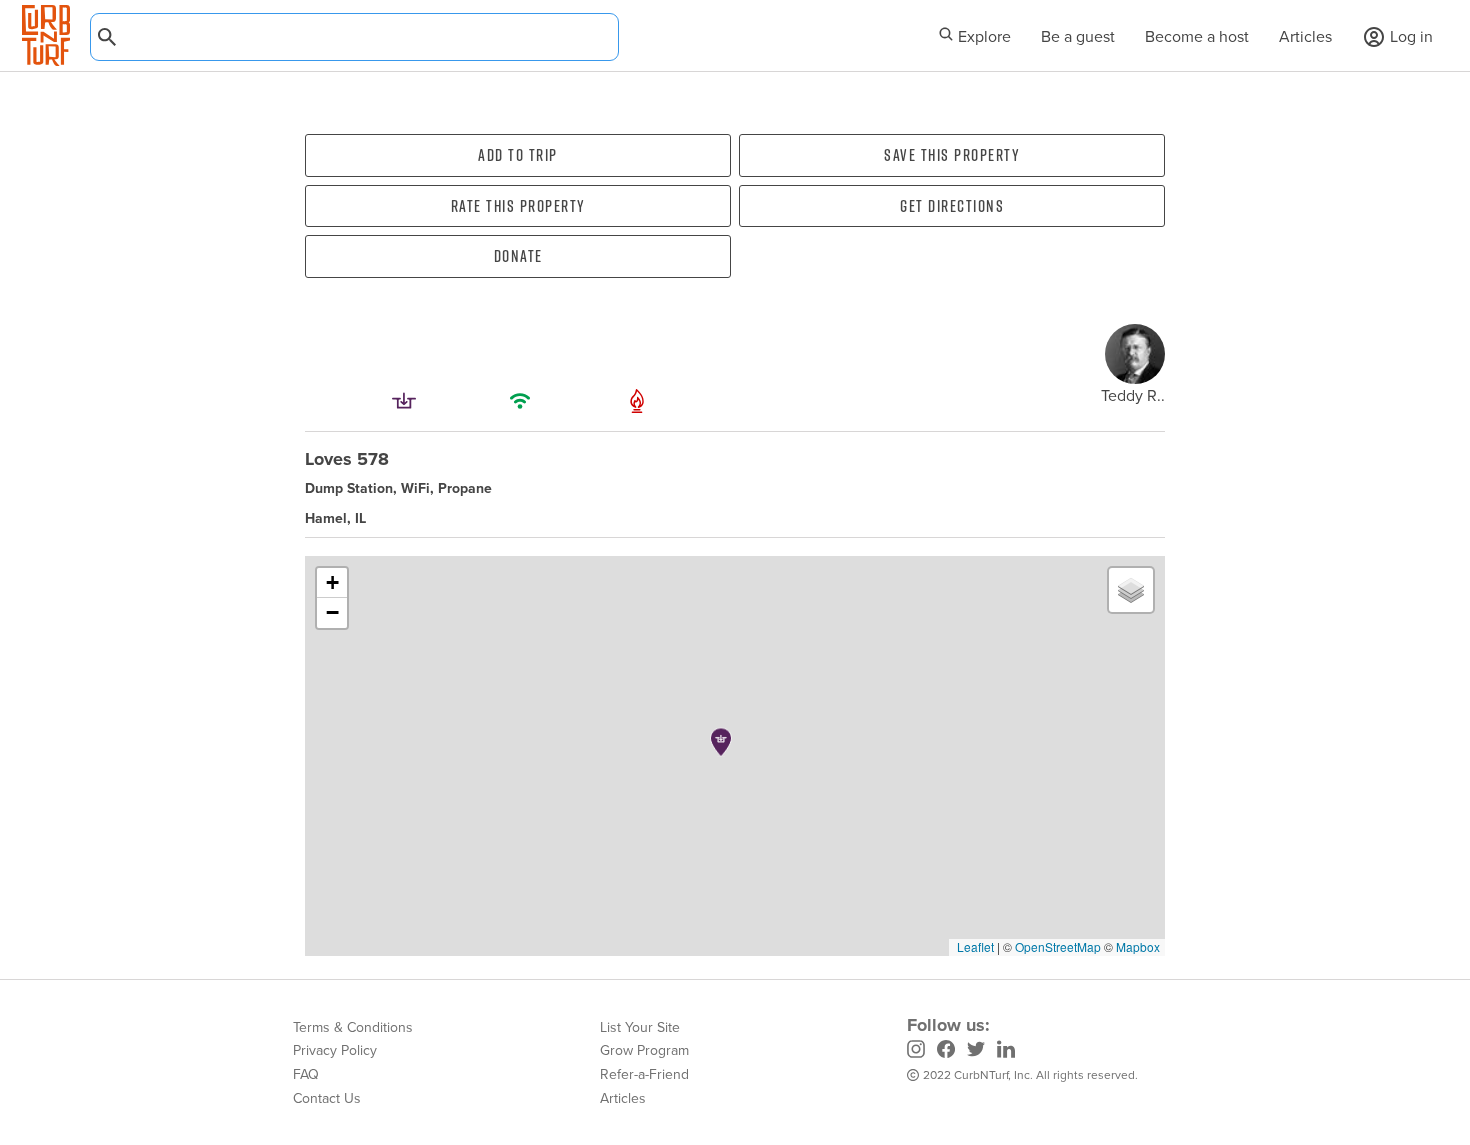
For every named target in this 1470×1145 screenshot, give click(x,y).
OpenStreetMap (1058, 946)
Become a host (1197, 36)
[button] (721, 742)
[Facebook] (946, 1051)
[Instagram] (916, 1051)
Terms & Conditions (353, 1027)
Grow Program (644, 1050)
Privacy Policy (335, 1050)
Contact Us (327, 1098)
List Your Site (640, 1027)
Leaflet (974, 946)
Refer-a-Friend (644, 1074)
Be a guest (1078, 36)
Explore (982, 36)
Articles (1305, 36)
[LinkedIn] (1006, 1051)
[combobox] (354, 37)
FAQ (306, 1074)
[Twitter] (976, 1051)
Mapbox (1138, 946)
